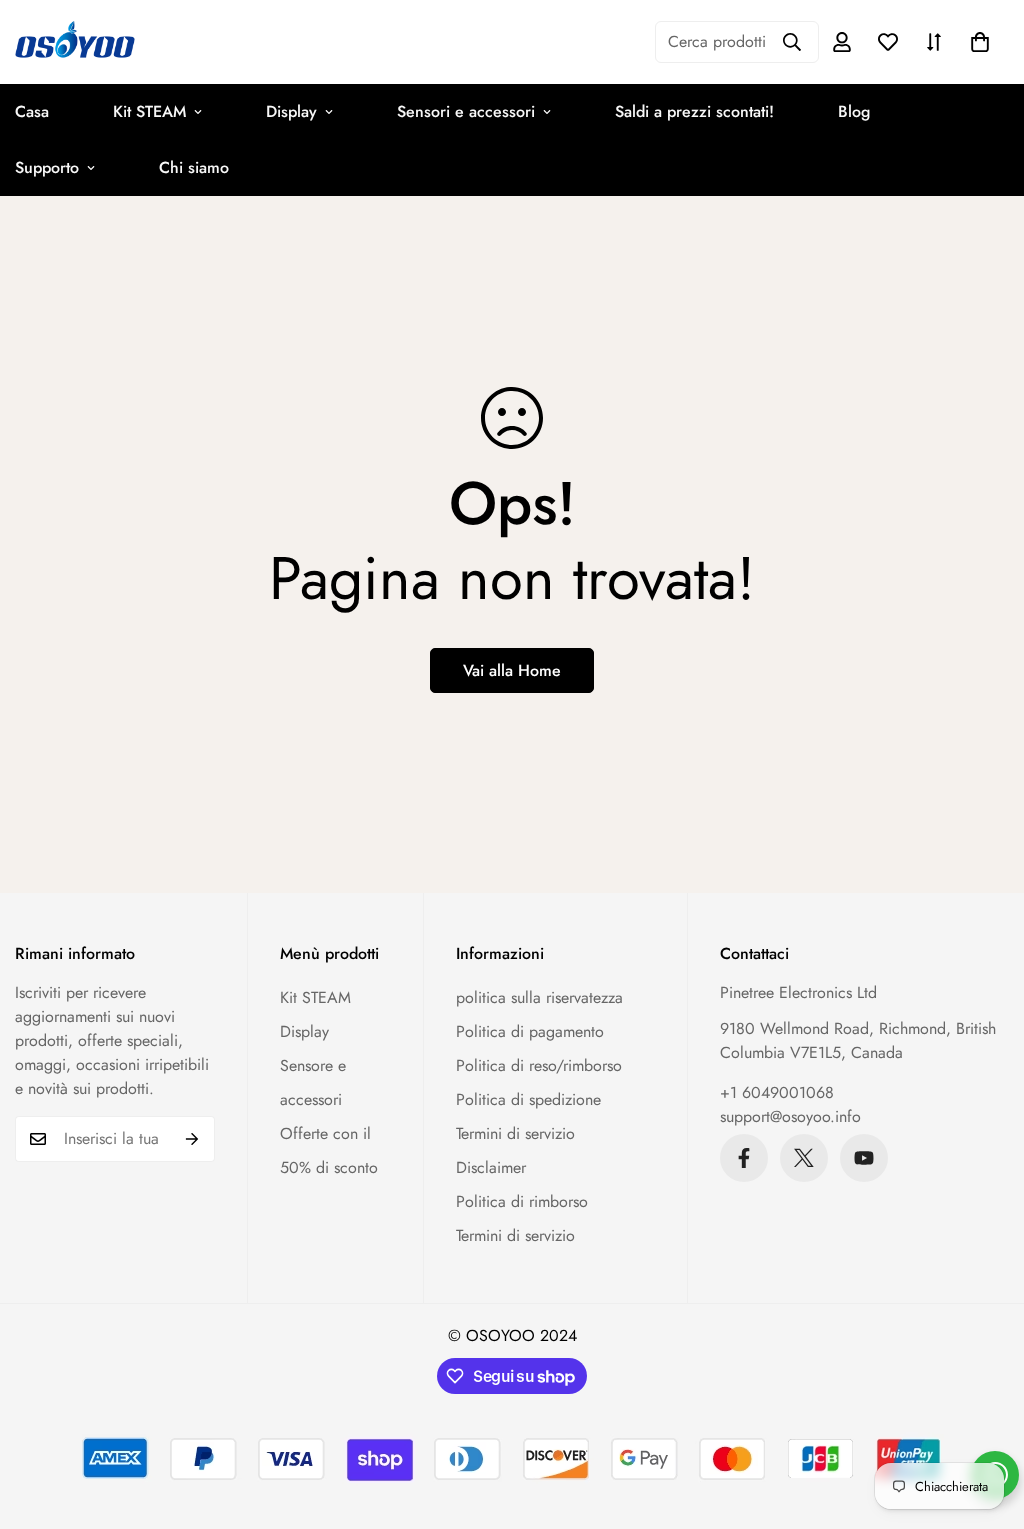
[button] (980, 42)
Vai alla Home (512, 670)
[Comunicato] (864, 1158)
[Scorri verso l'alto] (985, 1420)
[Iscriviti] (192, 1139)
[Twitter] (804, 1158)
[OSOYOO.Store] (75, 42)
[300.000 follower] (744, 1158)
